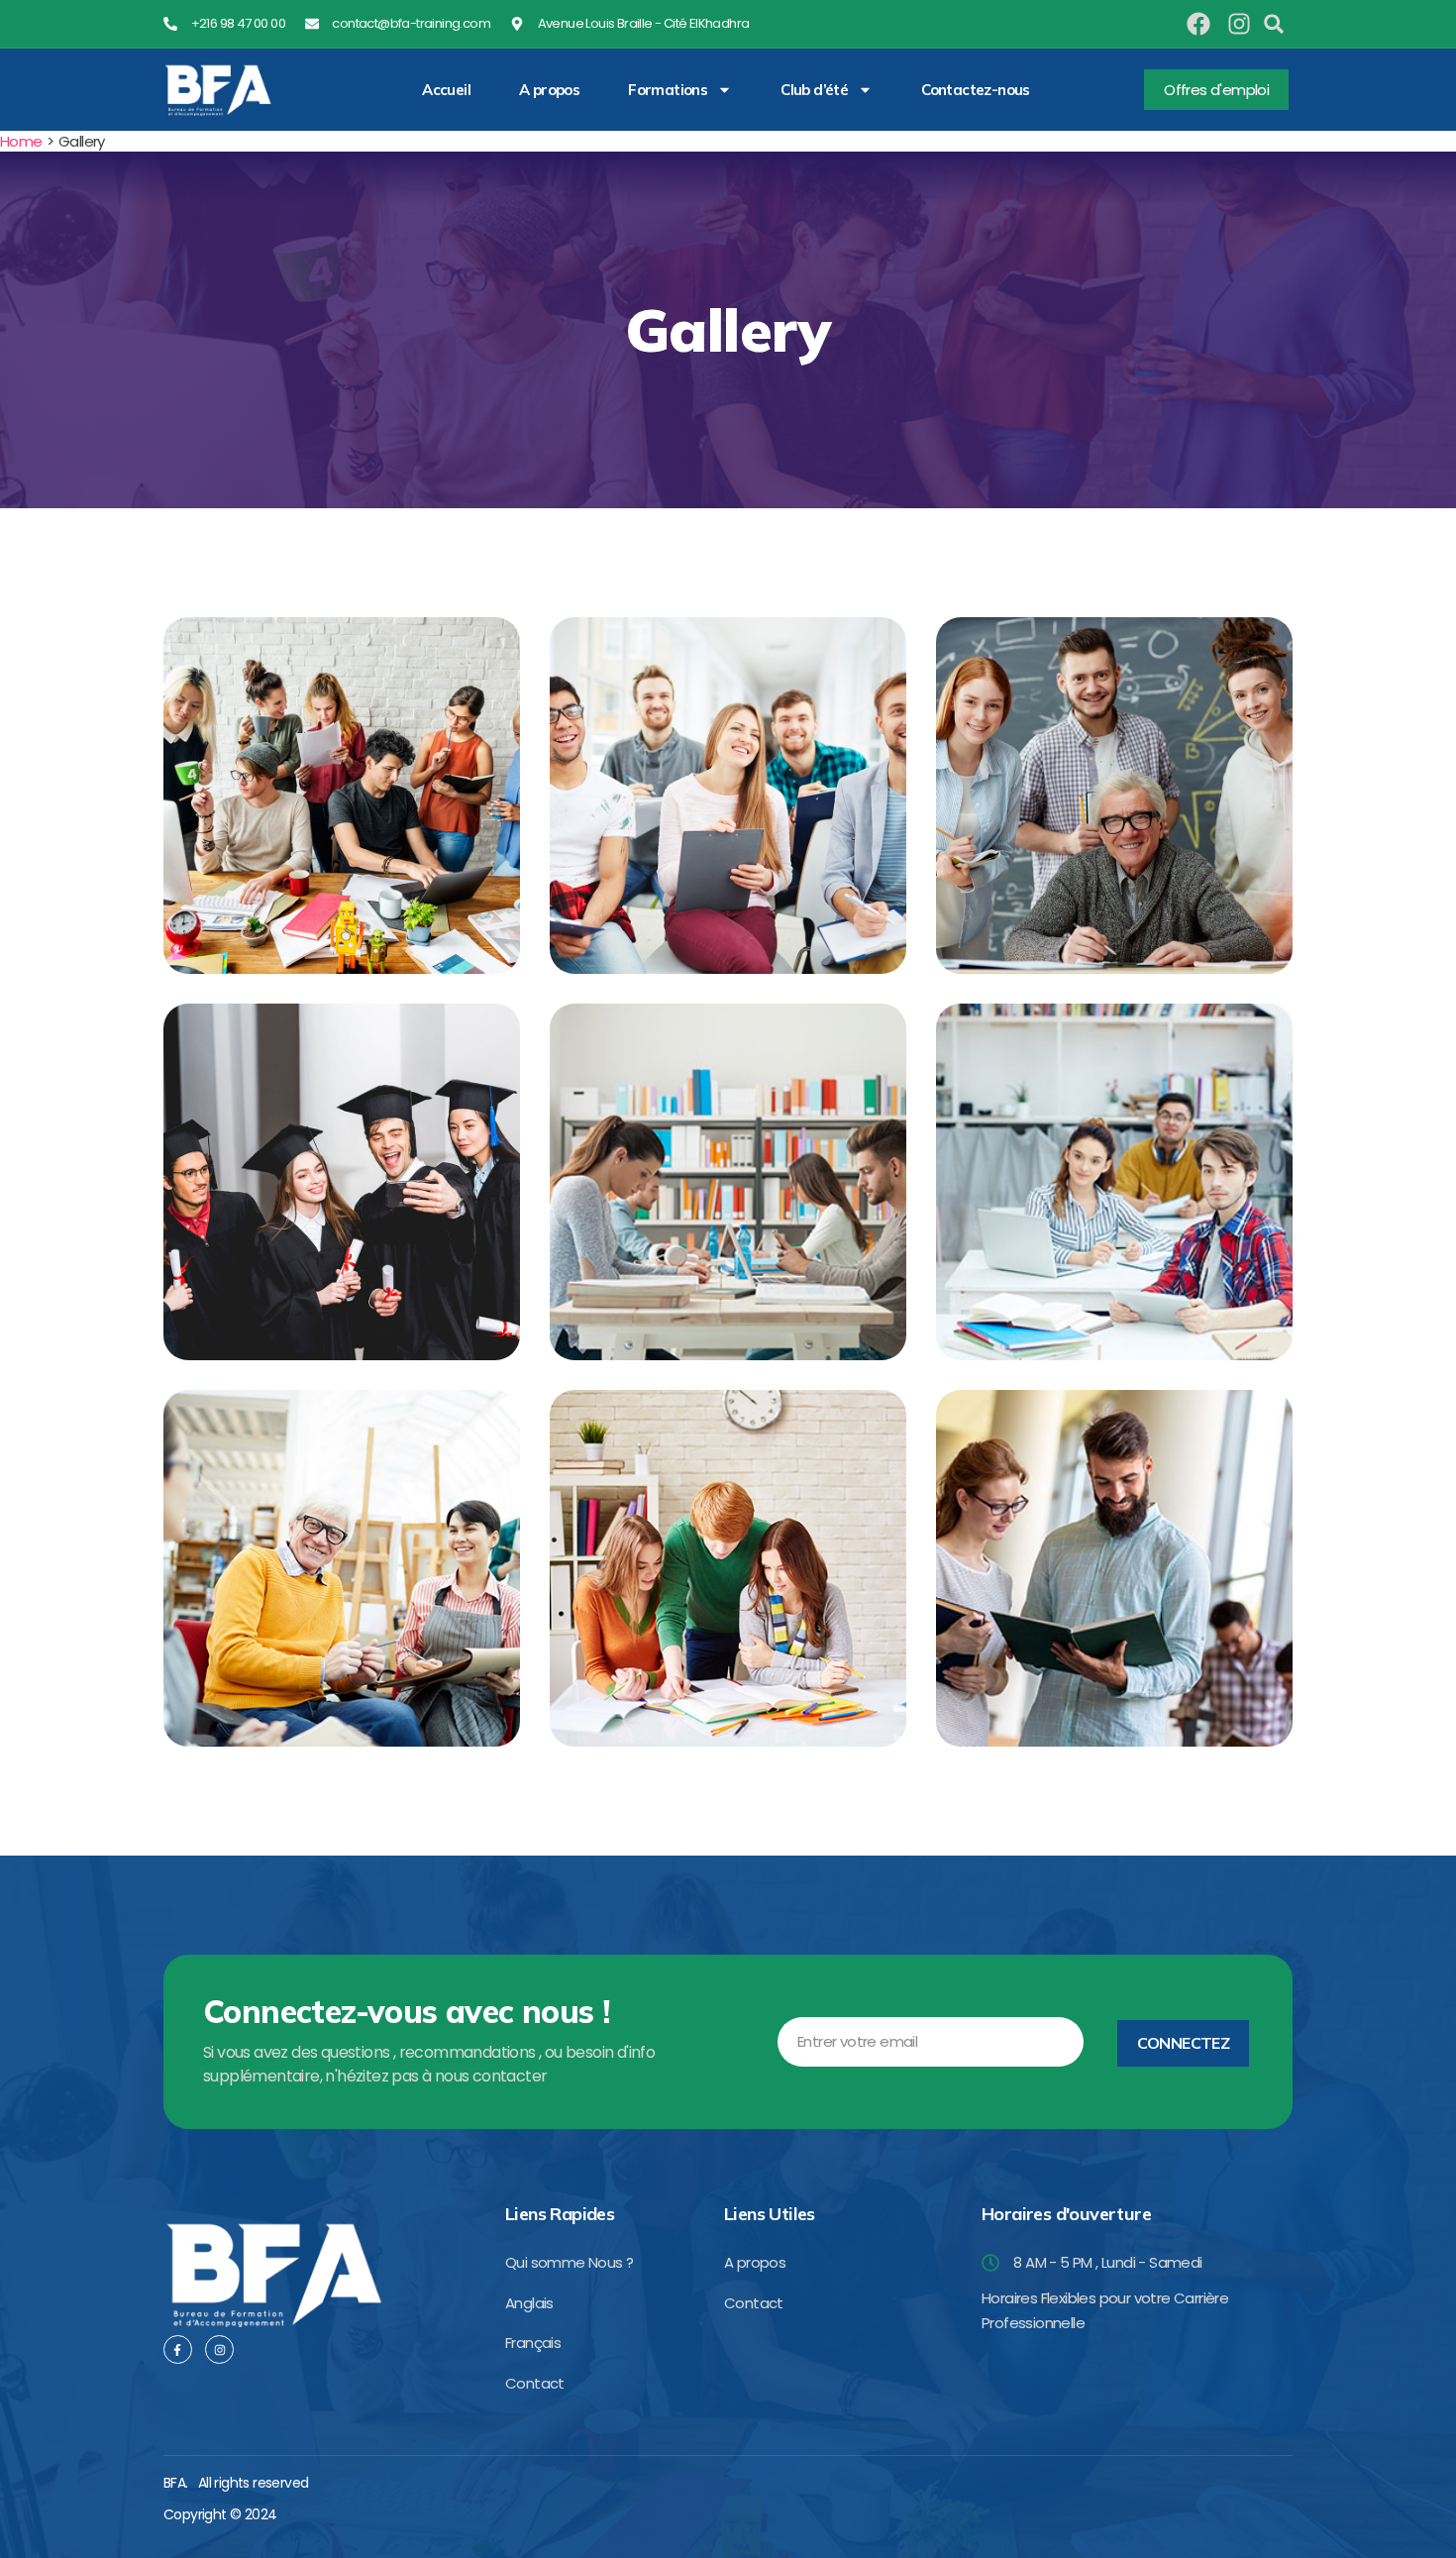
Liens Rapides (560, 2214)
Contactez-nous (976, 90)
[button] (1274, 24)
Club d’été (814, 90)
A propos (549, 90)
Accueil (446, 90)
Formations (668, 90)
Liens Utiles (770, 2214)
